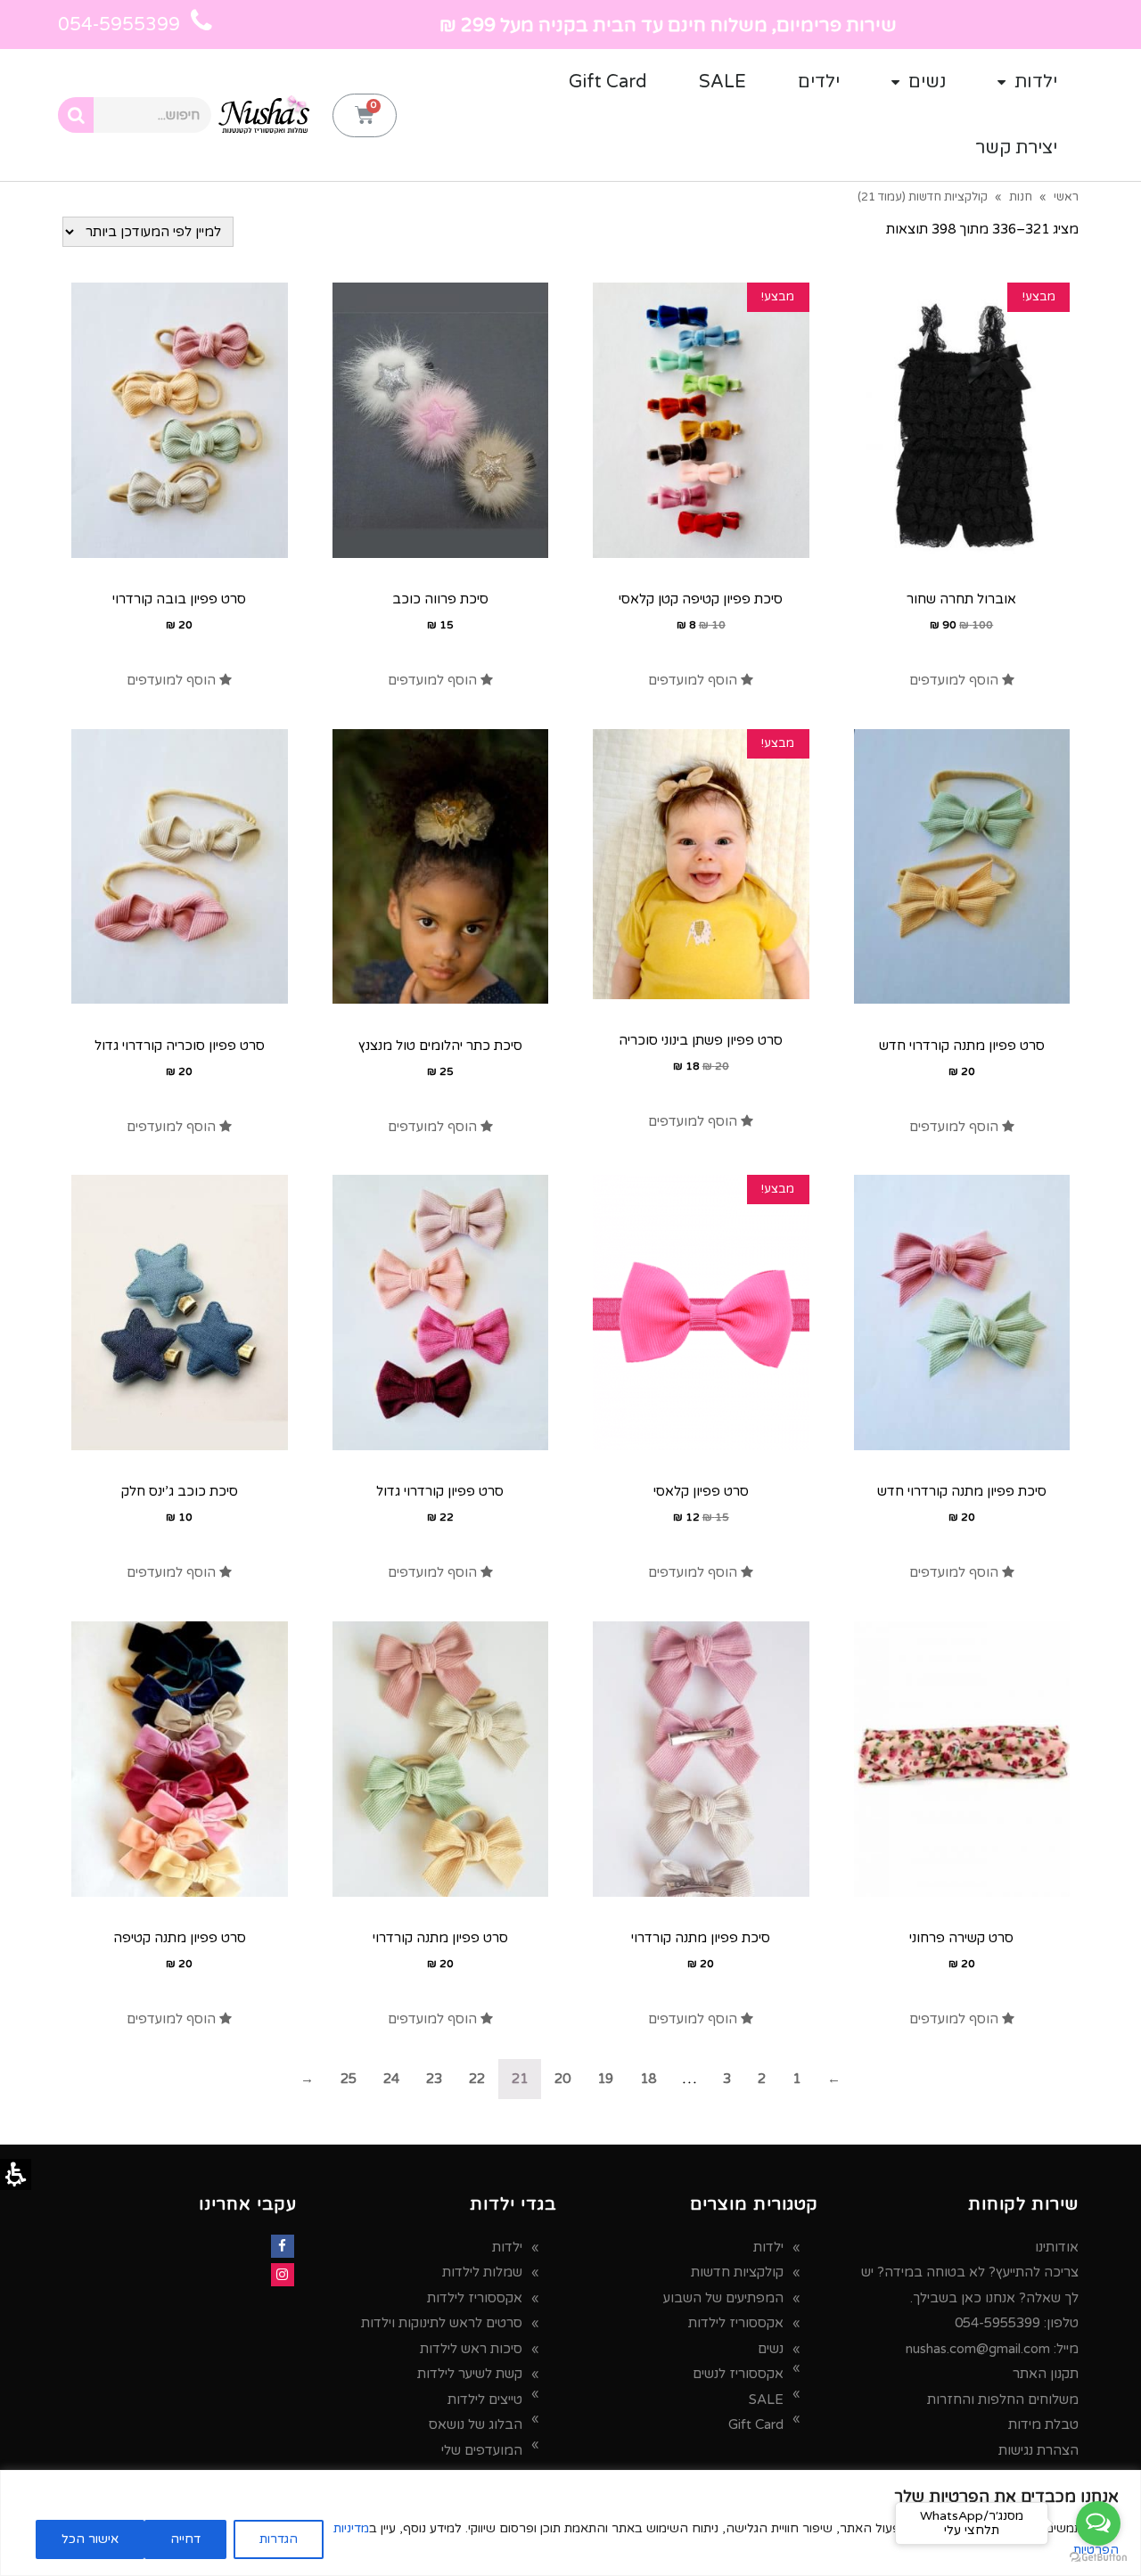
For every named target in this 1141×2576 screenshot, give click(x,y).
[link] (962, 680)
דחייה (185, 2539)
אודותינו (1057, 2247)
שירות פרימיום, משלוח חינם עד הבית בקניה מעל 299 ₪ (668, 25)
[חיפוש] (76, 115)
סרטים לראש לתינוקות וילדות (442, 2323)
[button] (365, 115)
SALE (722, 82)
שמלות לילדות (482, 2272)
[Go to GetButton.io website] (1098, 2558)
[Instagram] (283, 2275)
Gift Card (608, 82)
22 (477, 2079)
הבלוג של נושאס (476, 2424)
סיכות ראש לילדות (471, 2349)
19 (605, 2079)
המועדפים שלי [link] (482, 2450)
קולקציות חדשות (737, 2272)
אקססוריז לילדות (736, 2323)
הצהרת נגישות (1038, 2450)
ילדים (819, 82)
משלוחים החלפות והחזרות (1003, 2400)
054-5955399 (997, 2323)
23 (434, 2079)
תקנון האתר (1046, 2374)
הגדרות (279, 2539)
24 (391, 2079)
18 (648, 2079)
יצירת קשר (1016, 148)
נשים (927, 82)
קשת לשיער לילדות (470, 2374)
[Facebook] (283, 2246)
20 (562, 2079)
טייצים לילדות (485, 2400)
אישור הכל (90, 2539)
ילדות (1036, 82)
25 (349, 2079)
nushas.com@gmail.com (978, 2349)
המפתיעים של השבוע (723, 2298)
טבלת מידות (1043, 2424)
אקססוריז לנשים (738, 2374)
